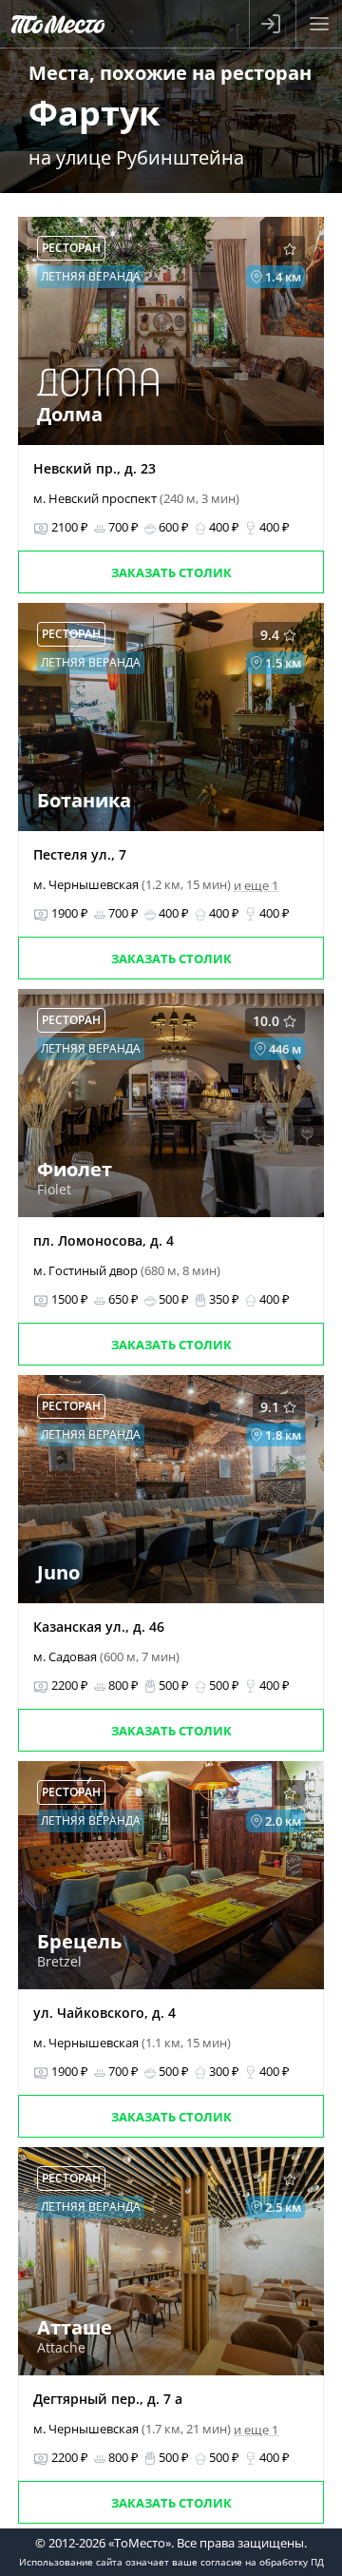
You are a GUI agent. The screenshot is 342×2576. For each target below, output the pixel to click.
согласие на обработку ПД (262, 2562)
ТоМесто (58, 24)
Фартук (94, 113)
